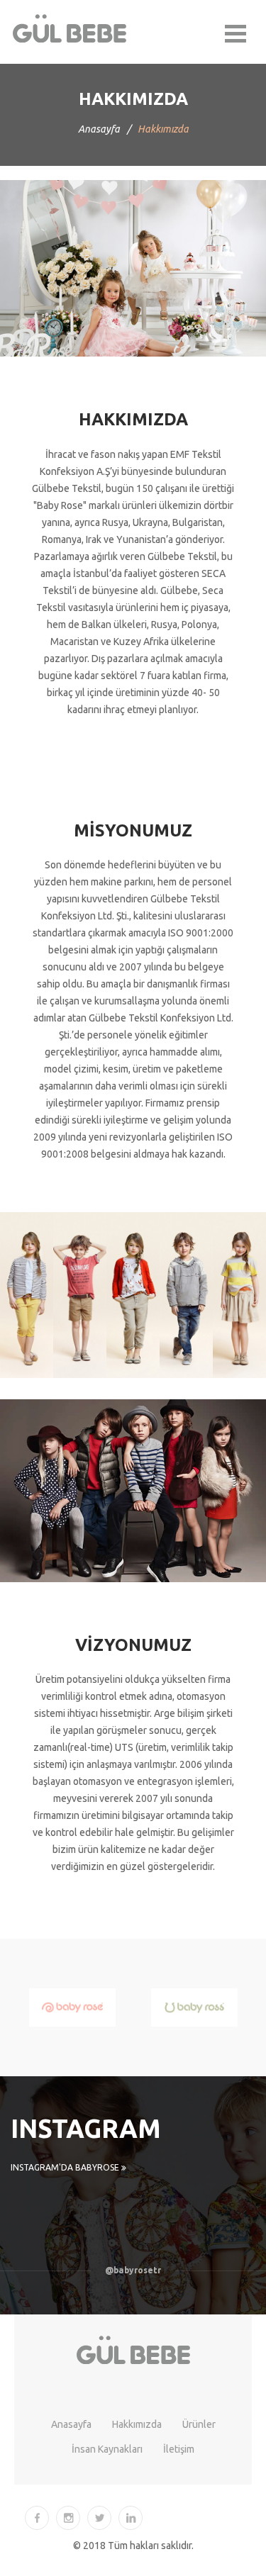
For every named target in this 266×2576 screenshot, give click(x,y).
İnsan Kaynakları (107, 2449)
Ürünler (199, 2424)
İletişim (179, 2449)
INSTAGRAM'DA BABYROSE (66, 2167)
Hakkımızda (137, 2424)
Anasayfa (99, 129)
